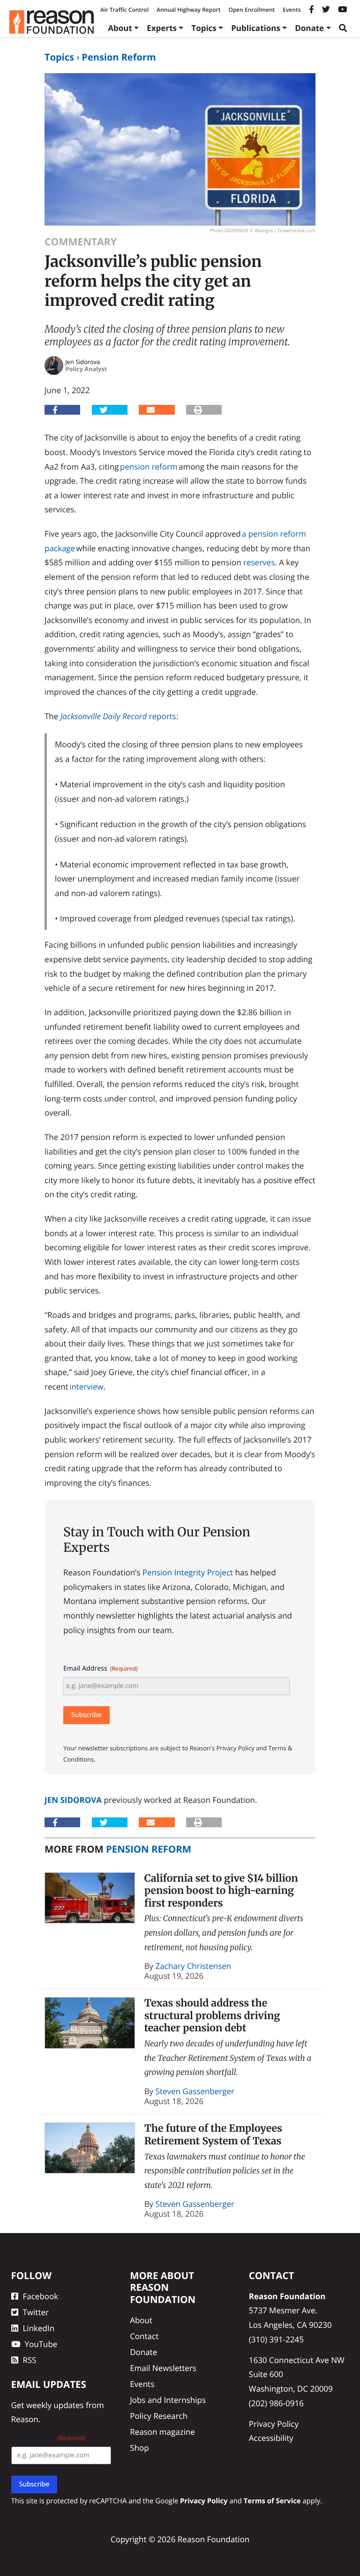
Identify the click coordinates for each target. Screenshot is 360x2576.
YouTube (41, 2344)
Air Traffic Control (124, 10)
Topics (204, 28)
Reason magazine (162, 2432)
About (120, 28)
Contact (144, 2336)
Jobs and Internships (168, 2400)
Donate (309, 28)
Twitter (36, 2312)
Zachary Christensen (194, 1966)
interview (86, 1387)
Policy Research (159, 2416)
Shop (139, 2448)
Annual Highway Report (188, 10)
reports (162, 716)
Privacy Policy (274, 2424)
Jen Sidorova (73, 1800)
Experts (162, 28)
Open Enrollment (251, 10)
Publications (256, 28)
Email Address (101, 1668)
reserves (259, 562)
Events (292, 10)
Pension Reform (119, 57)
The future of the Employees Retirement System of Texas (213, 2135)
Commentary (81, 242)
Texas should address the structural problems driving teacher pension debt (212, 2015)
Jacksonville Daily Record (105, 716)
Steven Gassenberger (195, 2091)
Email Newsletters (163, 2368)
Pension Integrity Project (188, 1572)
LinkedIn (39, 2328)
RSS (30, 2360)
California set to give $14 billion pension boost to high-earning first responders (221, 1891)
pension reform (149, 467)
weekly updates (55, 2405)
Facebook (41, 2296)
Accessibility (271, 2438)
